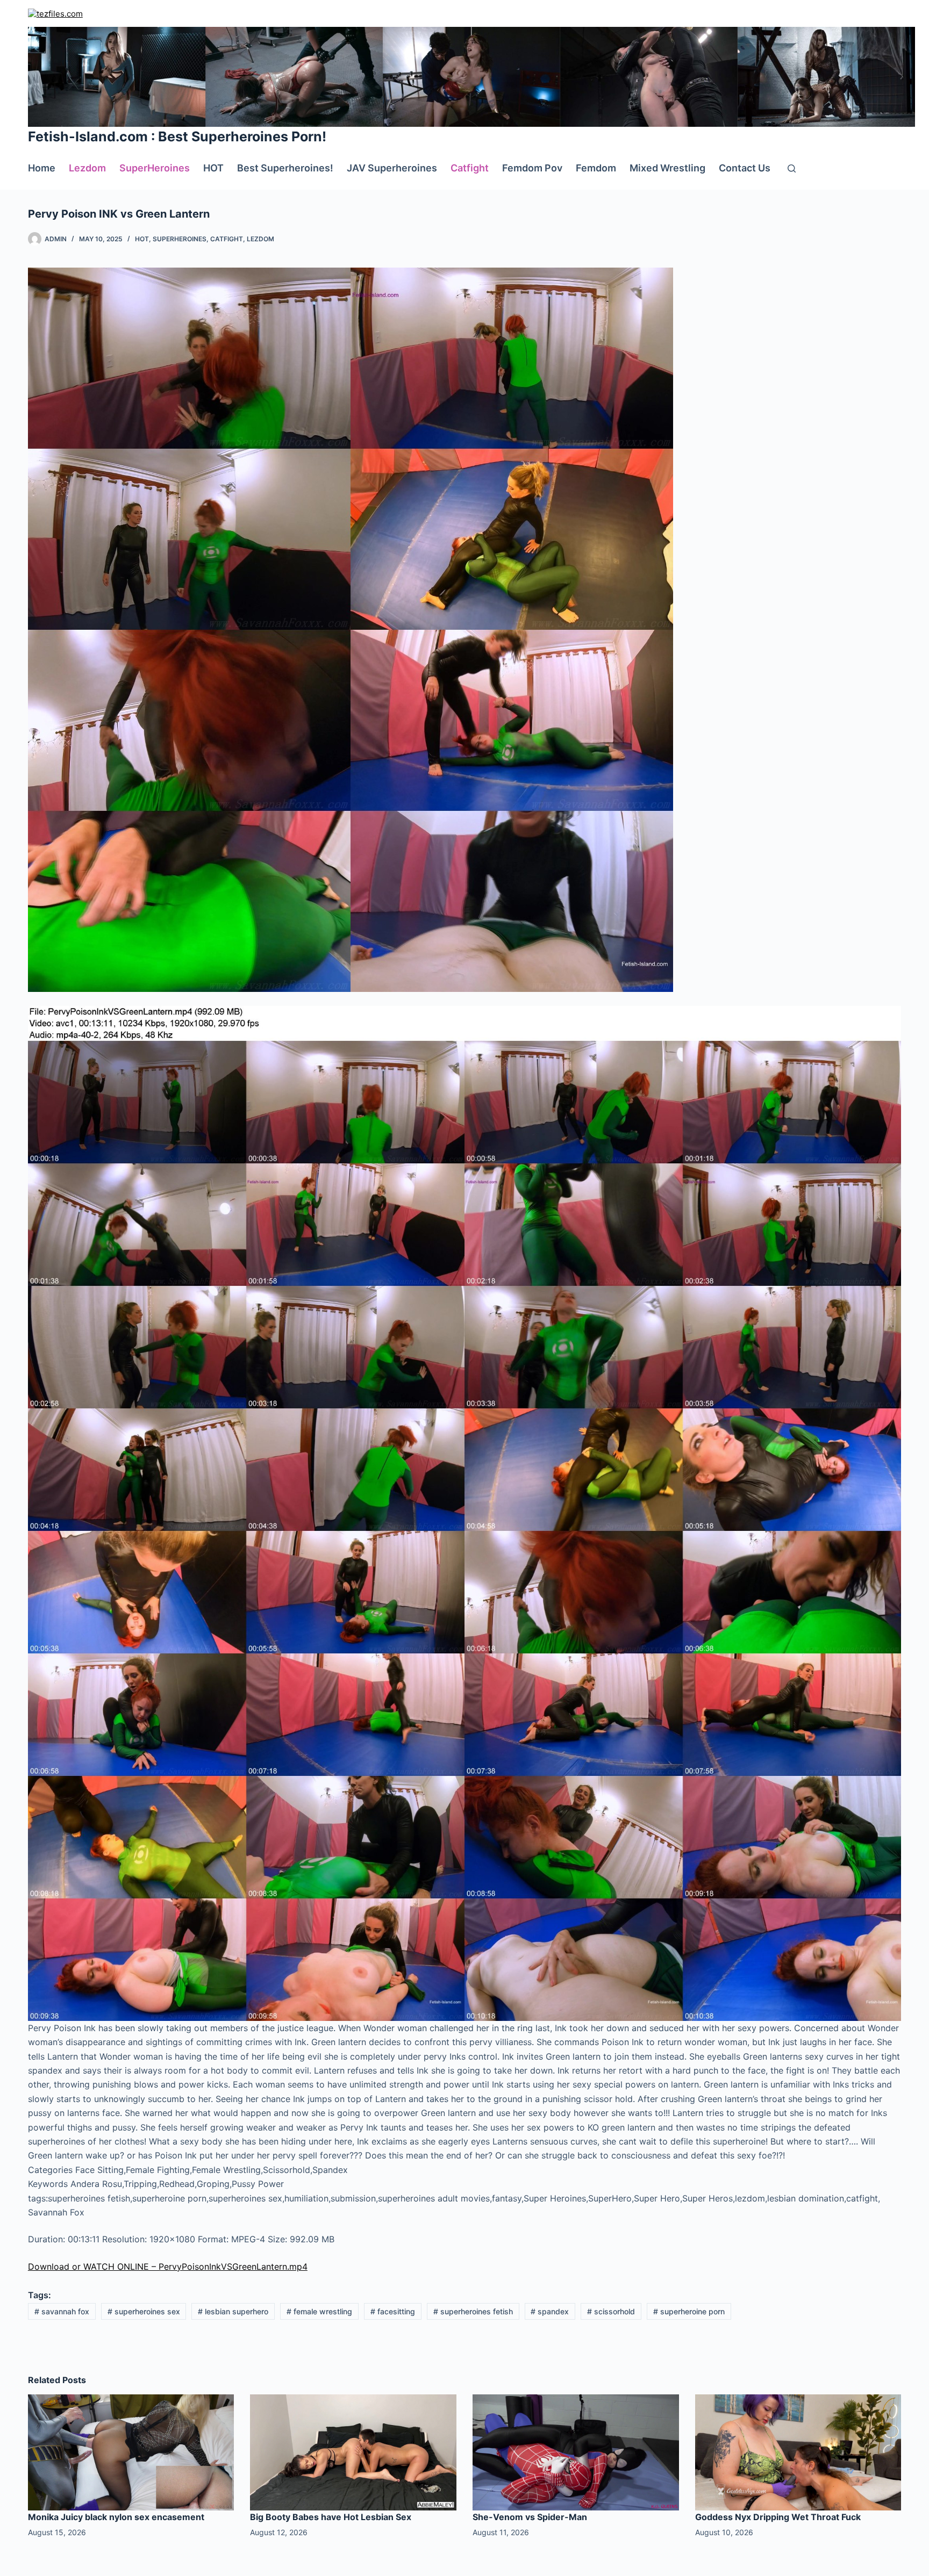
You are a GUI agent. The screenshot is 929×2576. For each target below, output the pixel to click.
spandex (550, 2311)
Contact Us (745, 168)
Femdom (596, 168)
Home (42, 168)
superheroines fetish (473, 2311)
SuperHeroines (155, 168)
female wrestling (319, 2311)
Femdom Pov (532, 168)
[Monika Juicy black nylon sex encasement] (131, 2451)
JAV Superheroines (392, 168)
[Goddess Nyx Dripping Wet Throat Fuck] (798, 2451)
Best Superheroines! (285, 168)
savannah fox (62, 2311)
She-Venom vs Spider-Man (530, 2517)
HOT (213, 168)
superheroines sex (144, 2311)
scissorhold (611, 2311)
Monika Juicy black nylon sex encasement (116, 2517)
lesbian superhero (233, 2311)
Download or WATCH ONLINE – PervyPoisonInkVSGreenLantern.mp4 (168, 2266)
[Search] (792, 168)
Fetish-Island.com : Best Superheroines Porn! (177, 136)
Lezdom (87, 168)
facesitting (393, 2311)
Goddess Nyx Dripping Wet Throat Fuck (778, 2517)
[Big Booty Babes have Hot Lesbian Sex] (353, 2451)
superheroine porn (689, 2311)
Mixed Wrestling (667, 168)
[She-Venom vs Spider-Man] (576, 2451)
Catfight (470, 168)
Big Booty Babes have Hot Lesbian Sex (331, 2517)
